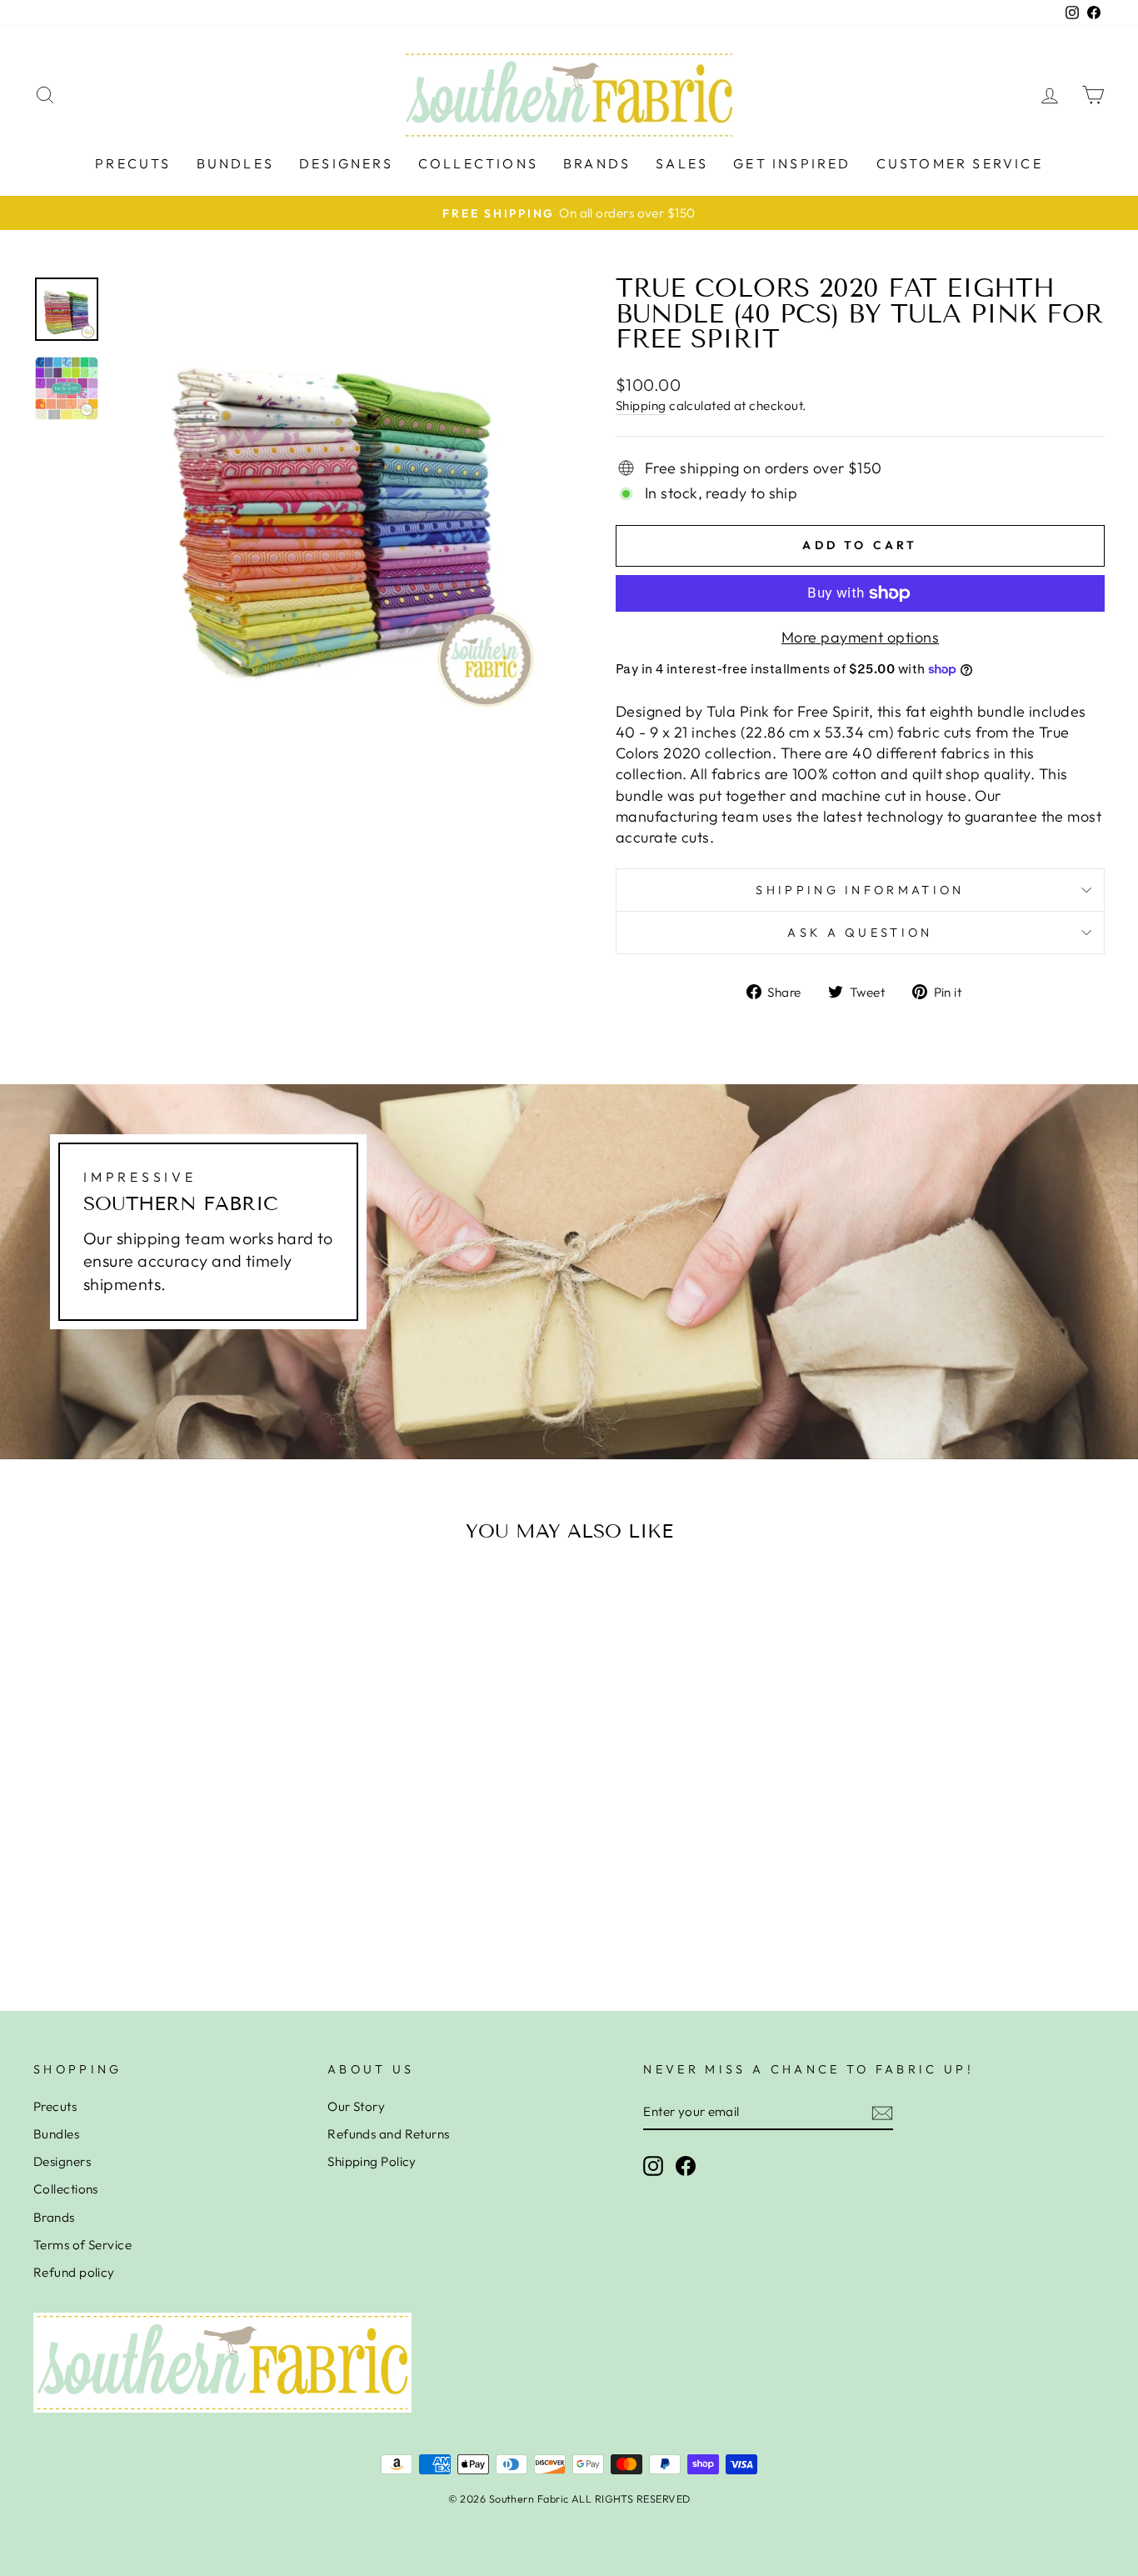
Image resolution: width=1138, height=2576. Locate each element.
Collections (478, 163)
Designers (346, 163)
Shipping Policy (372, 2161)
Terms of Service (82, 2245)
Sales (682, 163)
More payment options (860, 637)
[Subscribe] (882, 2112)
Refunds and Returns (389, 2134)
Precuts (133, 163)
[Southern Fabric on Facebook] (686, 2165)
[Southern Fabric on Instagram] (653, 2165)
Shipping (641, 405)
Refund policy (74, 2272)
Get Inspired (792, 163)
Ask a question (860, 933)
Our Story (356, 2106)
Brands (597, 163)
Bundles (235, 163)
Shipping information (860, 890)
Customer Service (960, 163)
